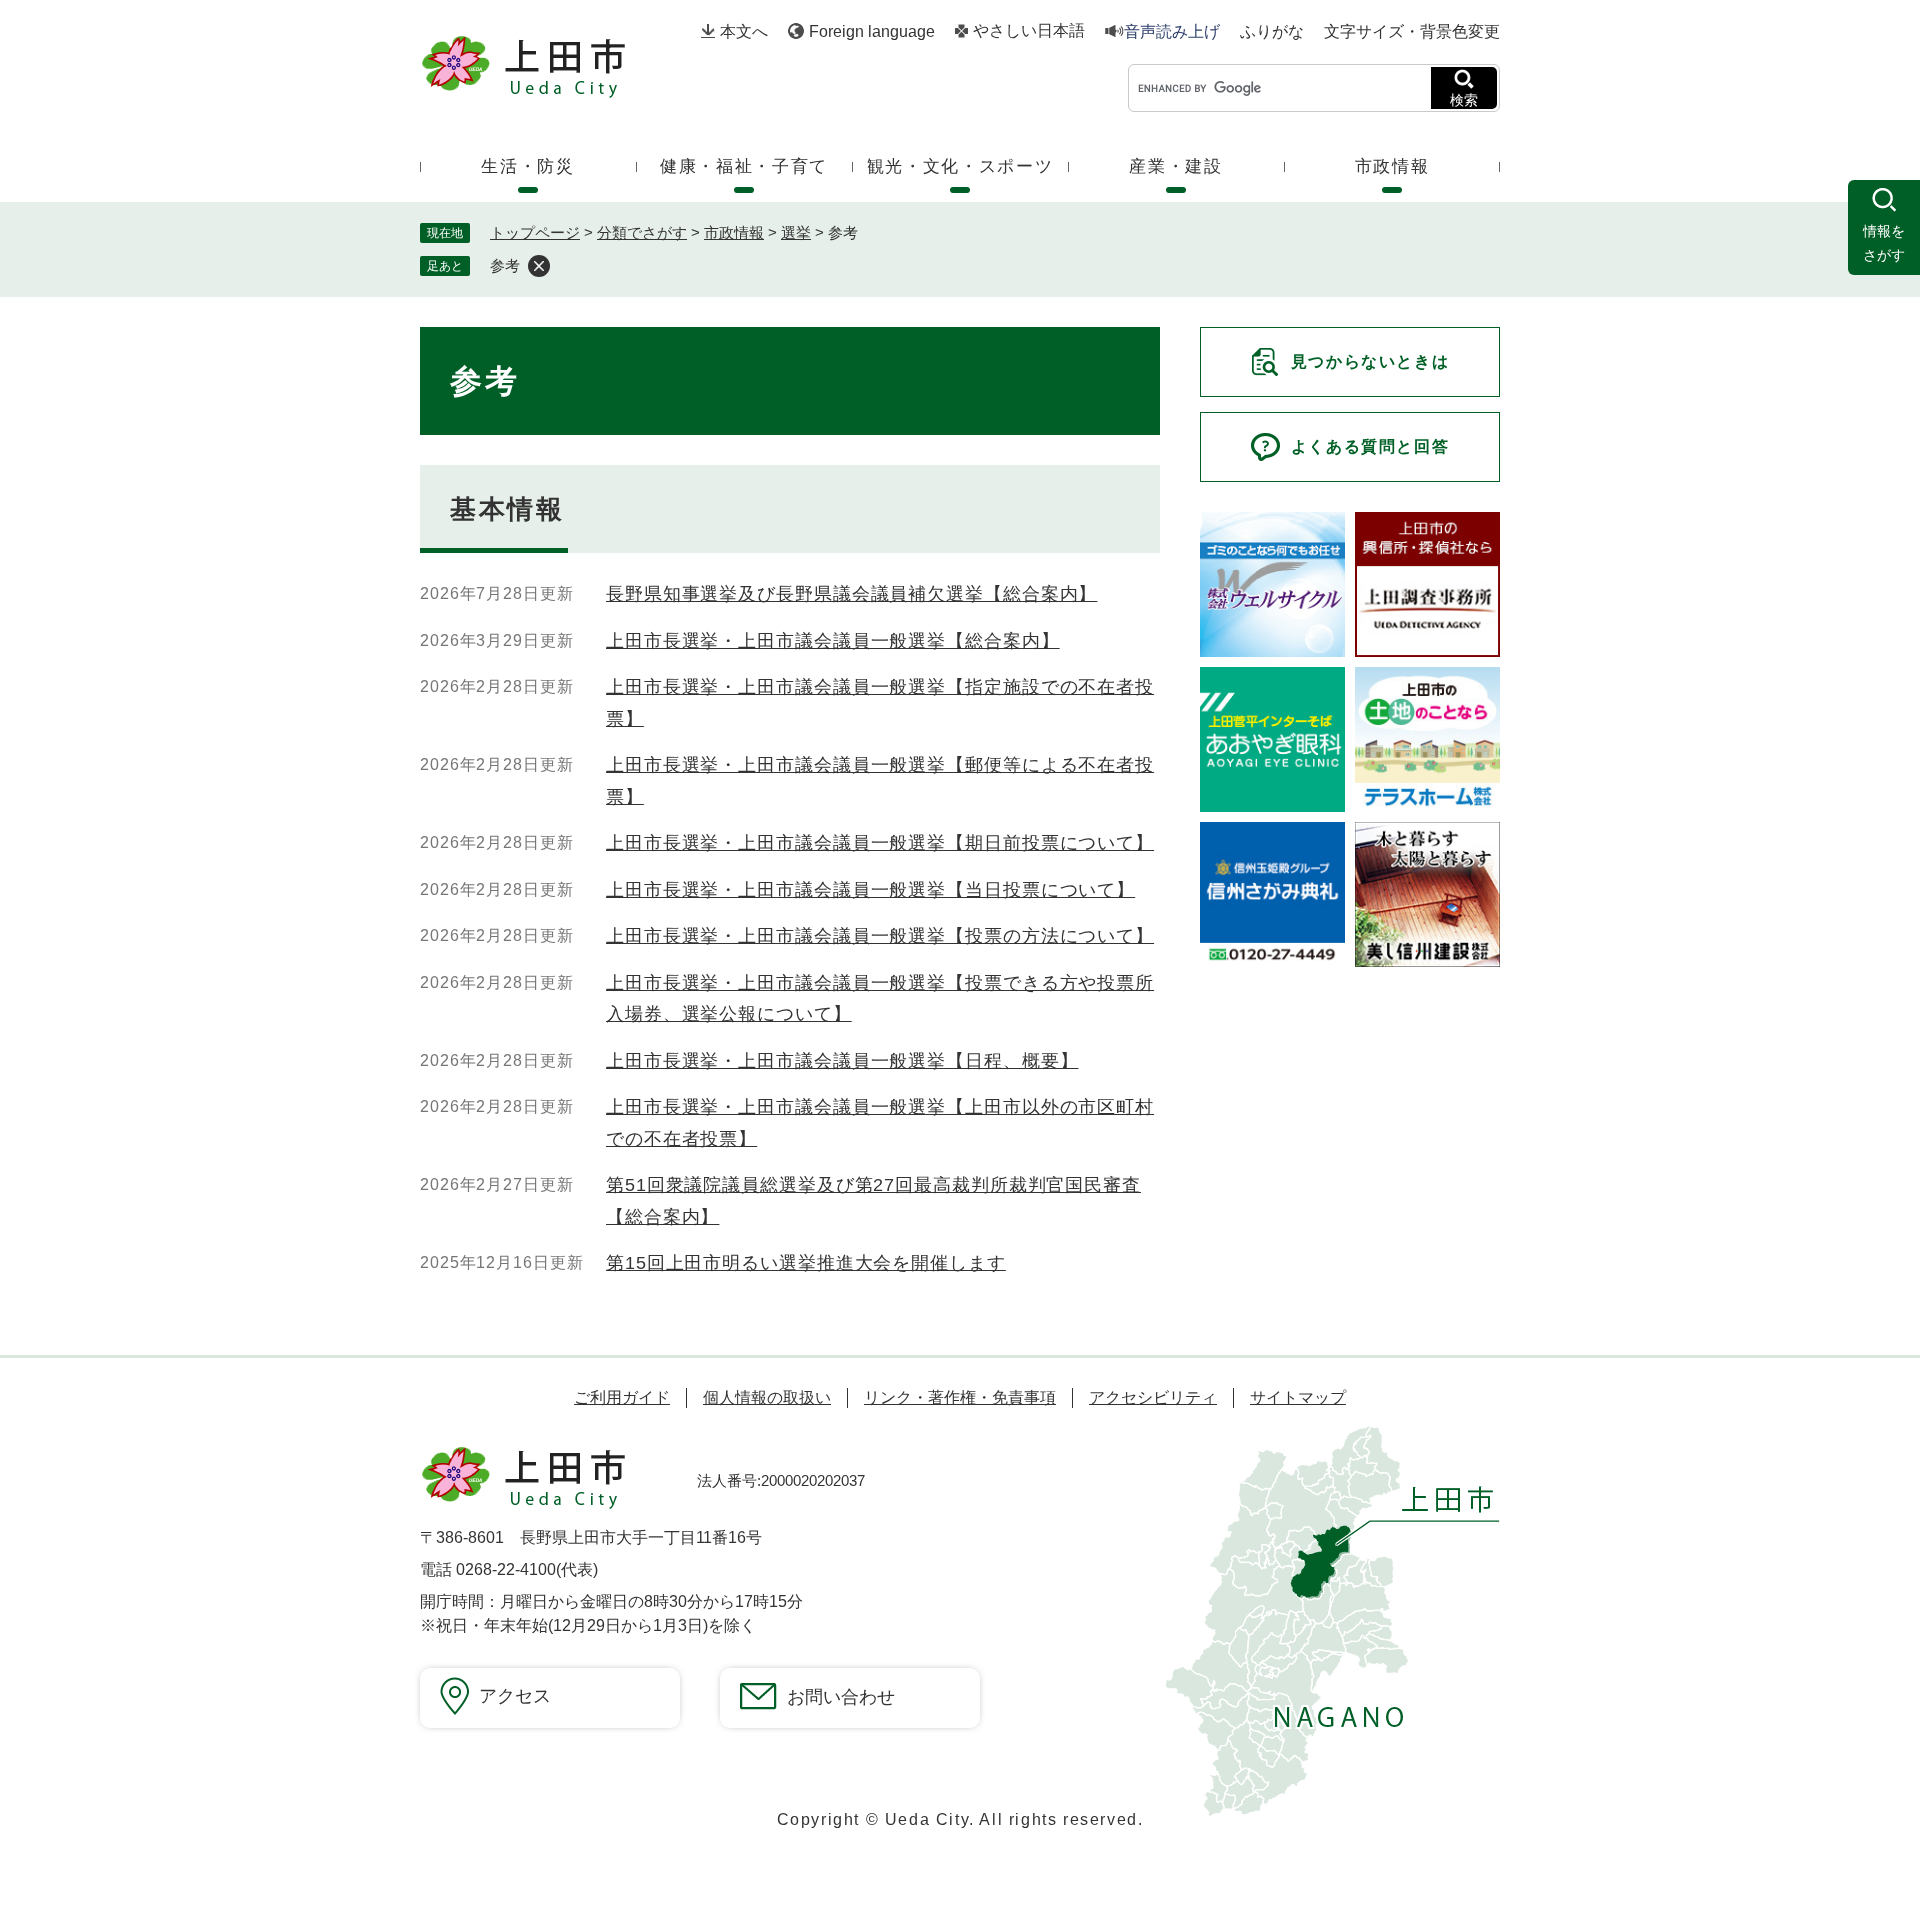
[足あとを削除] (539, 266)
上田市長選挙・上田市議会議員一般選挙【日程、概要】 (842, 1061)
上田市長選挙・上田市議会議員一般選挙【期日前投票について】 (880, 843)
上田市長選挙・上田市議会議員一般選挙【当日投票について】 (870, 890)
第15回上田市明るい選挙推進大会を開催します (806, 1263)
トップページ (535, 232)
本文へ (744, 31)
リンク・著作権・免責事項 (960, 1397)
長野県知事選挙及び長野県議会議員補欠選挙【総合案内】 (851, 594)
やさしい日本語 (1029, 31)
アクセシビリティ (1153, 1397)
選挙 (796, 232)
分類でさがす (642, 232)
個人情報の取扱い (767, 1397)
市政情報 (734, 232)
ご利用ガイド (622, 1397)
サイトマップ (1298, 1397)
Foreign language (872, 31)
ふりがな (1272, 32)
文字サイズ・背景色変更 (1412, 31)
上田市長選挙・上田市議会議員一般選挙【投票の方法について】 (880, 936)
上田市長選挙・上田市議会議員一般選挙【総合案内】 (833, 641)
